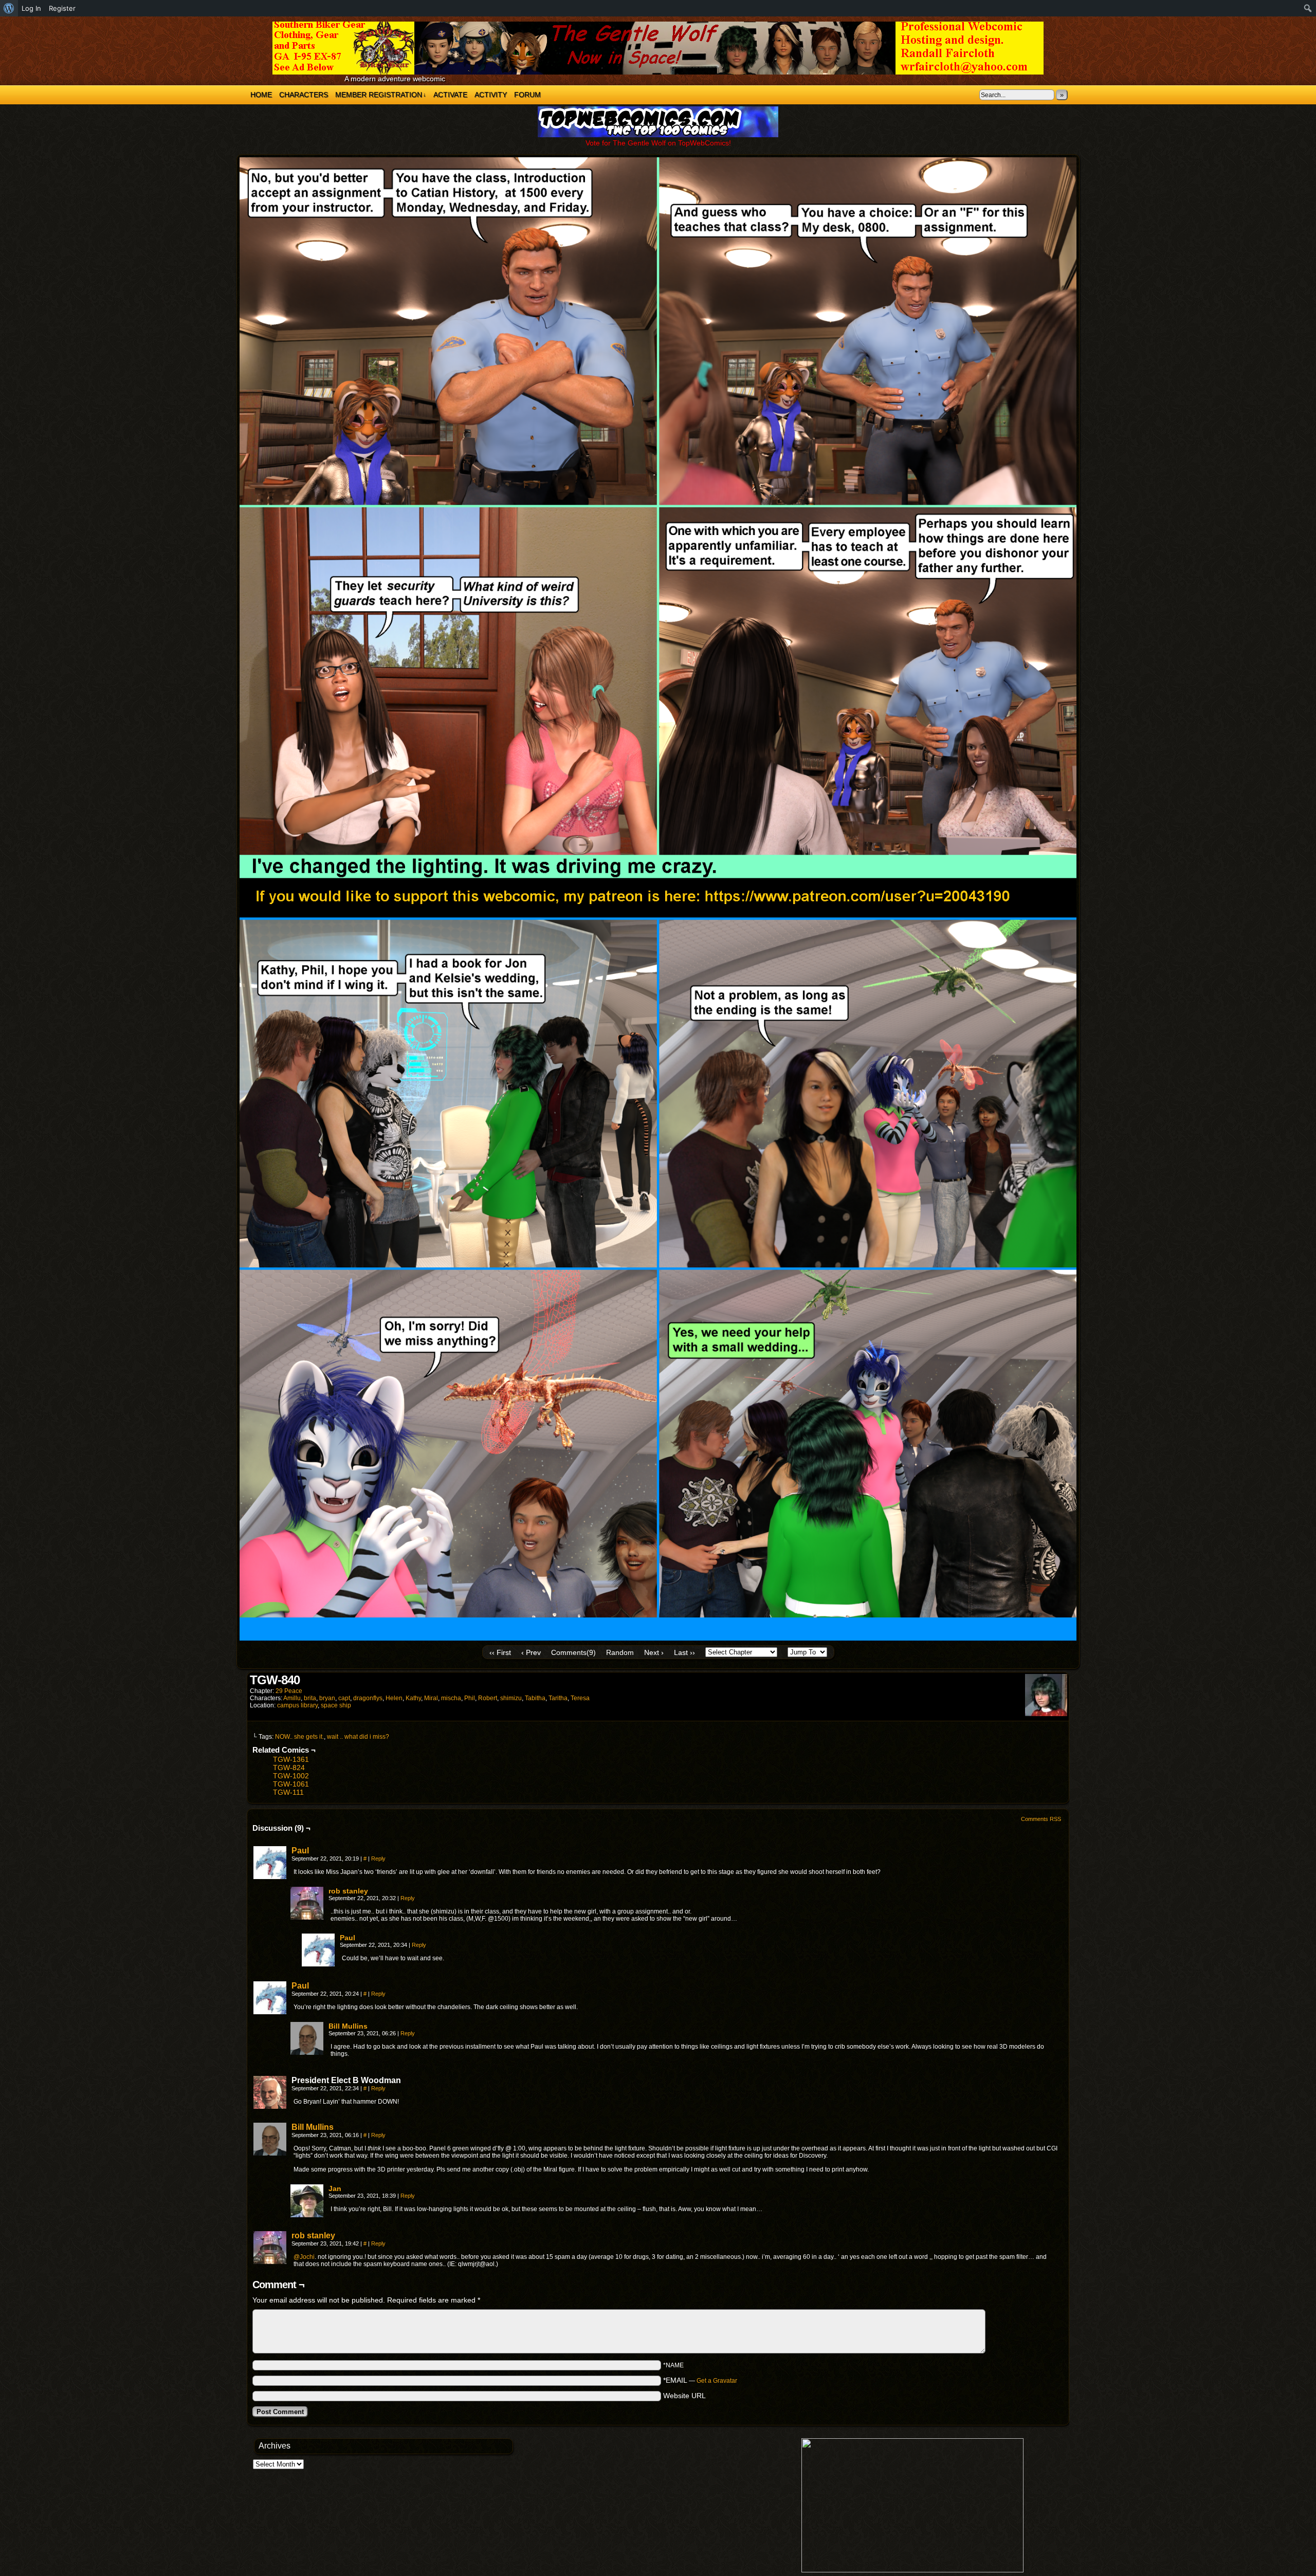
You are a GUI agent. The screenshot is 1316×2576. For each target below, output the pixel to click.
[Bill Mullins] (307, 2052)
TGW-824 (289, 1768)
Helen (394, 1698)
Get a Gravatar (717, 2381)
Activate (450, 95)
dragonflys (368, 1698)
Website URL (684, 2396)
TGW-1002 (291, 1776)
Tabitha (535, 1698)
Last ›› (684, 1652)
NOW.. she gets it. (299, 1737)
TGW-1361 (291, 1759)
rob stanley (348, 1891)
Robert (488, 1698)
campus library (297, 1705)
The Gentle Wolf (658, 48)
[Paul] (270, 1876)
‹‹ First (500, 1652)
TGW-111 (288, 1792)
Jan (335, 2188)
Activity (491, 95)
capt (344, 1698)
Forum (527, 95)
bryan (327, 1698)
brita (310, 1698)
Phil (470, 1698)
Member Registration (381, 95)
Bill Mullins (348, 2026)
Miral (431, 1698)
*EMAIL (700, 2380)
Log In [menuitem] (31, 8)
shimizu (511, 1698)
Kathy (413, 1698)
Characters (304, 95)
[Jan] (307, 2215)
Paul (300, 1851)
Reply (378, 1859)
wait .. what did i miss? (358, 1737)
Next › (654, 1652)
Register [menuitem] (62, 8)
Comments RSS (1041, 1819)
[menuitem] (9, 8)
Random (620, 1652)
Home (261, 95)
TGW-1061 (291, 1784)
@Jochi (304, 2257)
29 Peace (289, 1691)
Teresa (580, 1698)
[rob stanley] (307, 1917)
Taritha (558, 1698)
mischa (451, 1698)
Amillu (292, 1698)
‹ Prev (531, 1652)
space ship (336, 1705)
